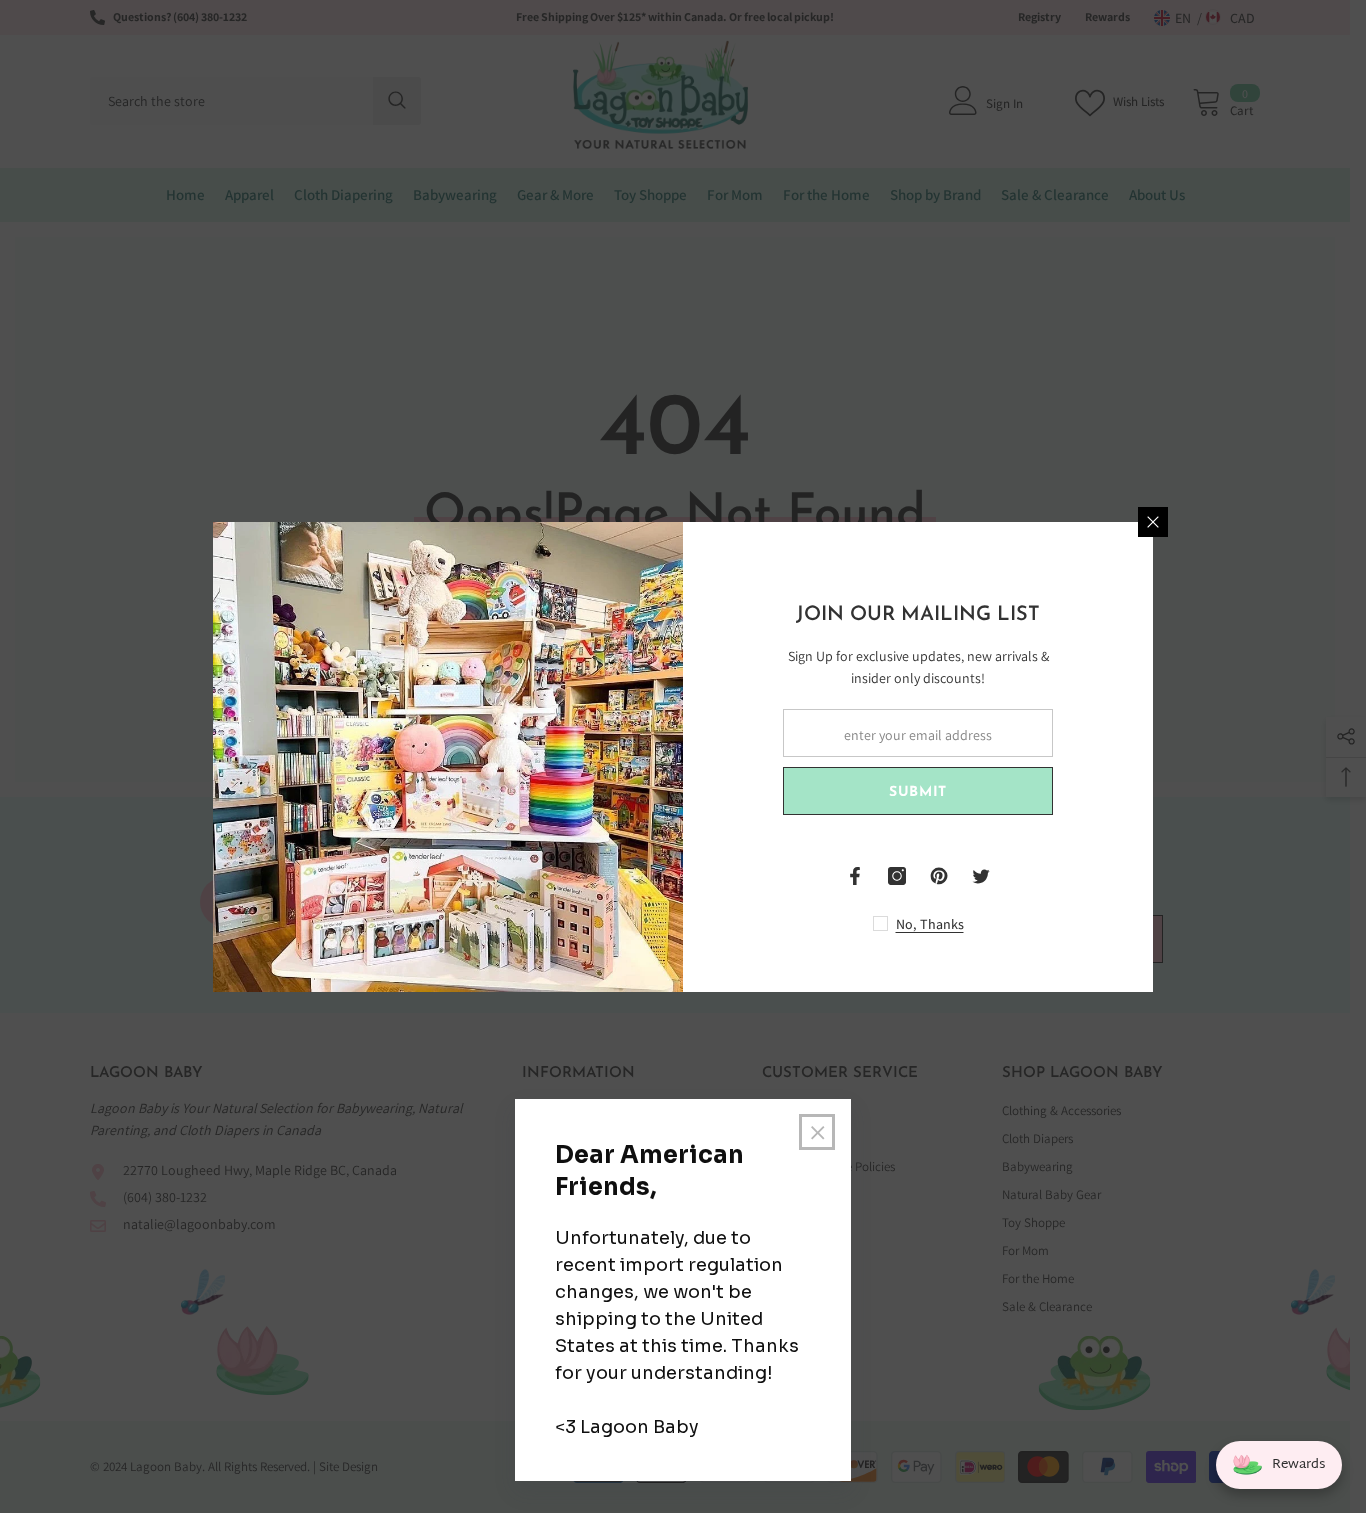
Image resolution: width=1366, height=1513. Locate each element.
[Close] (1153, 522)
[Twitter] (981, 876)
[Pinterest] (939, 876)
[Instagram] (897, 876)
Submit (918, 792)
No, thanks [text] (930, 924)
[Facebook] (855, 876)
